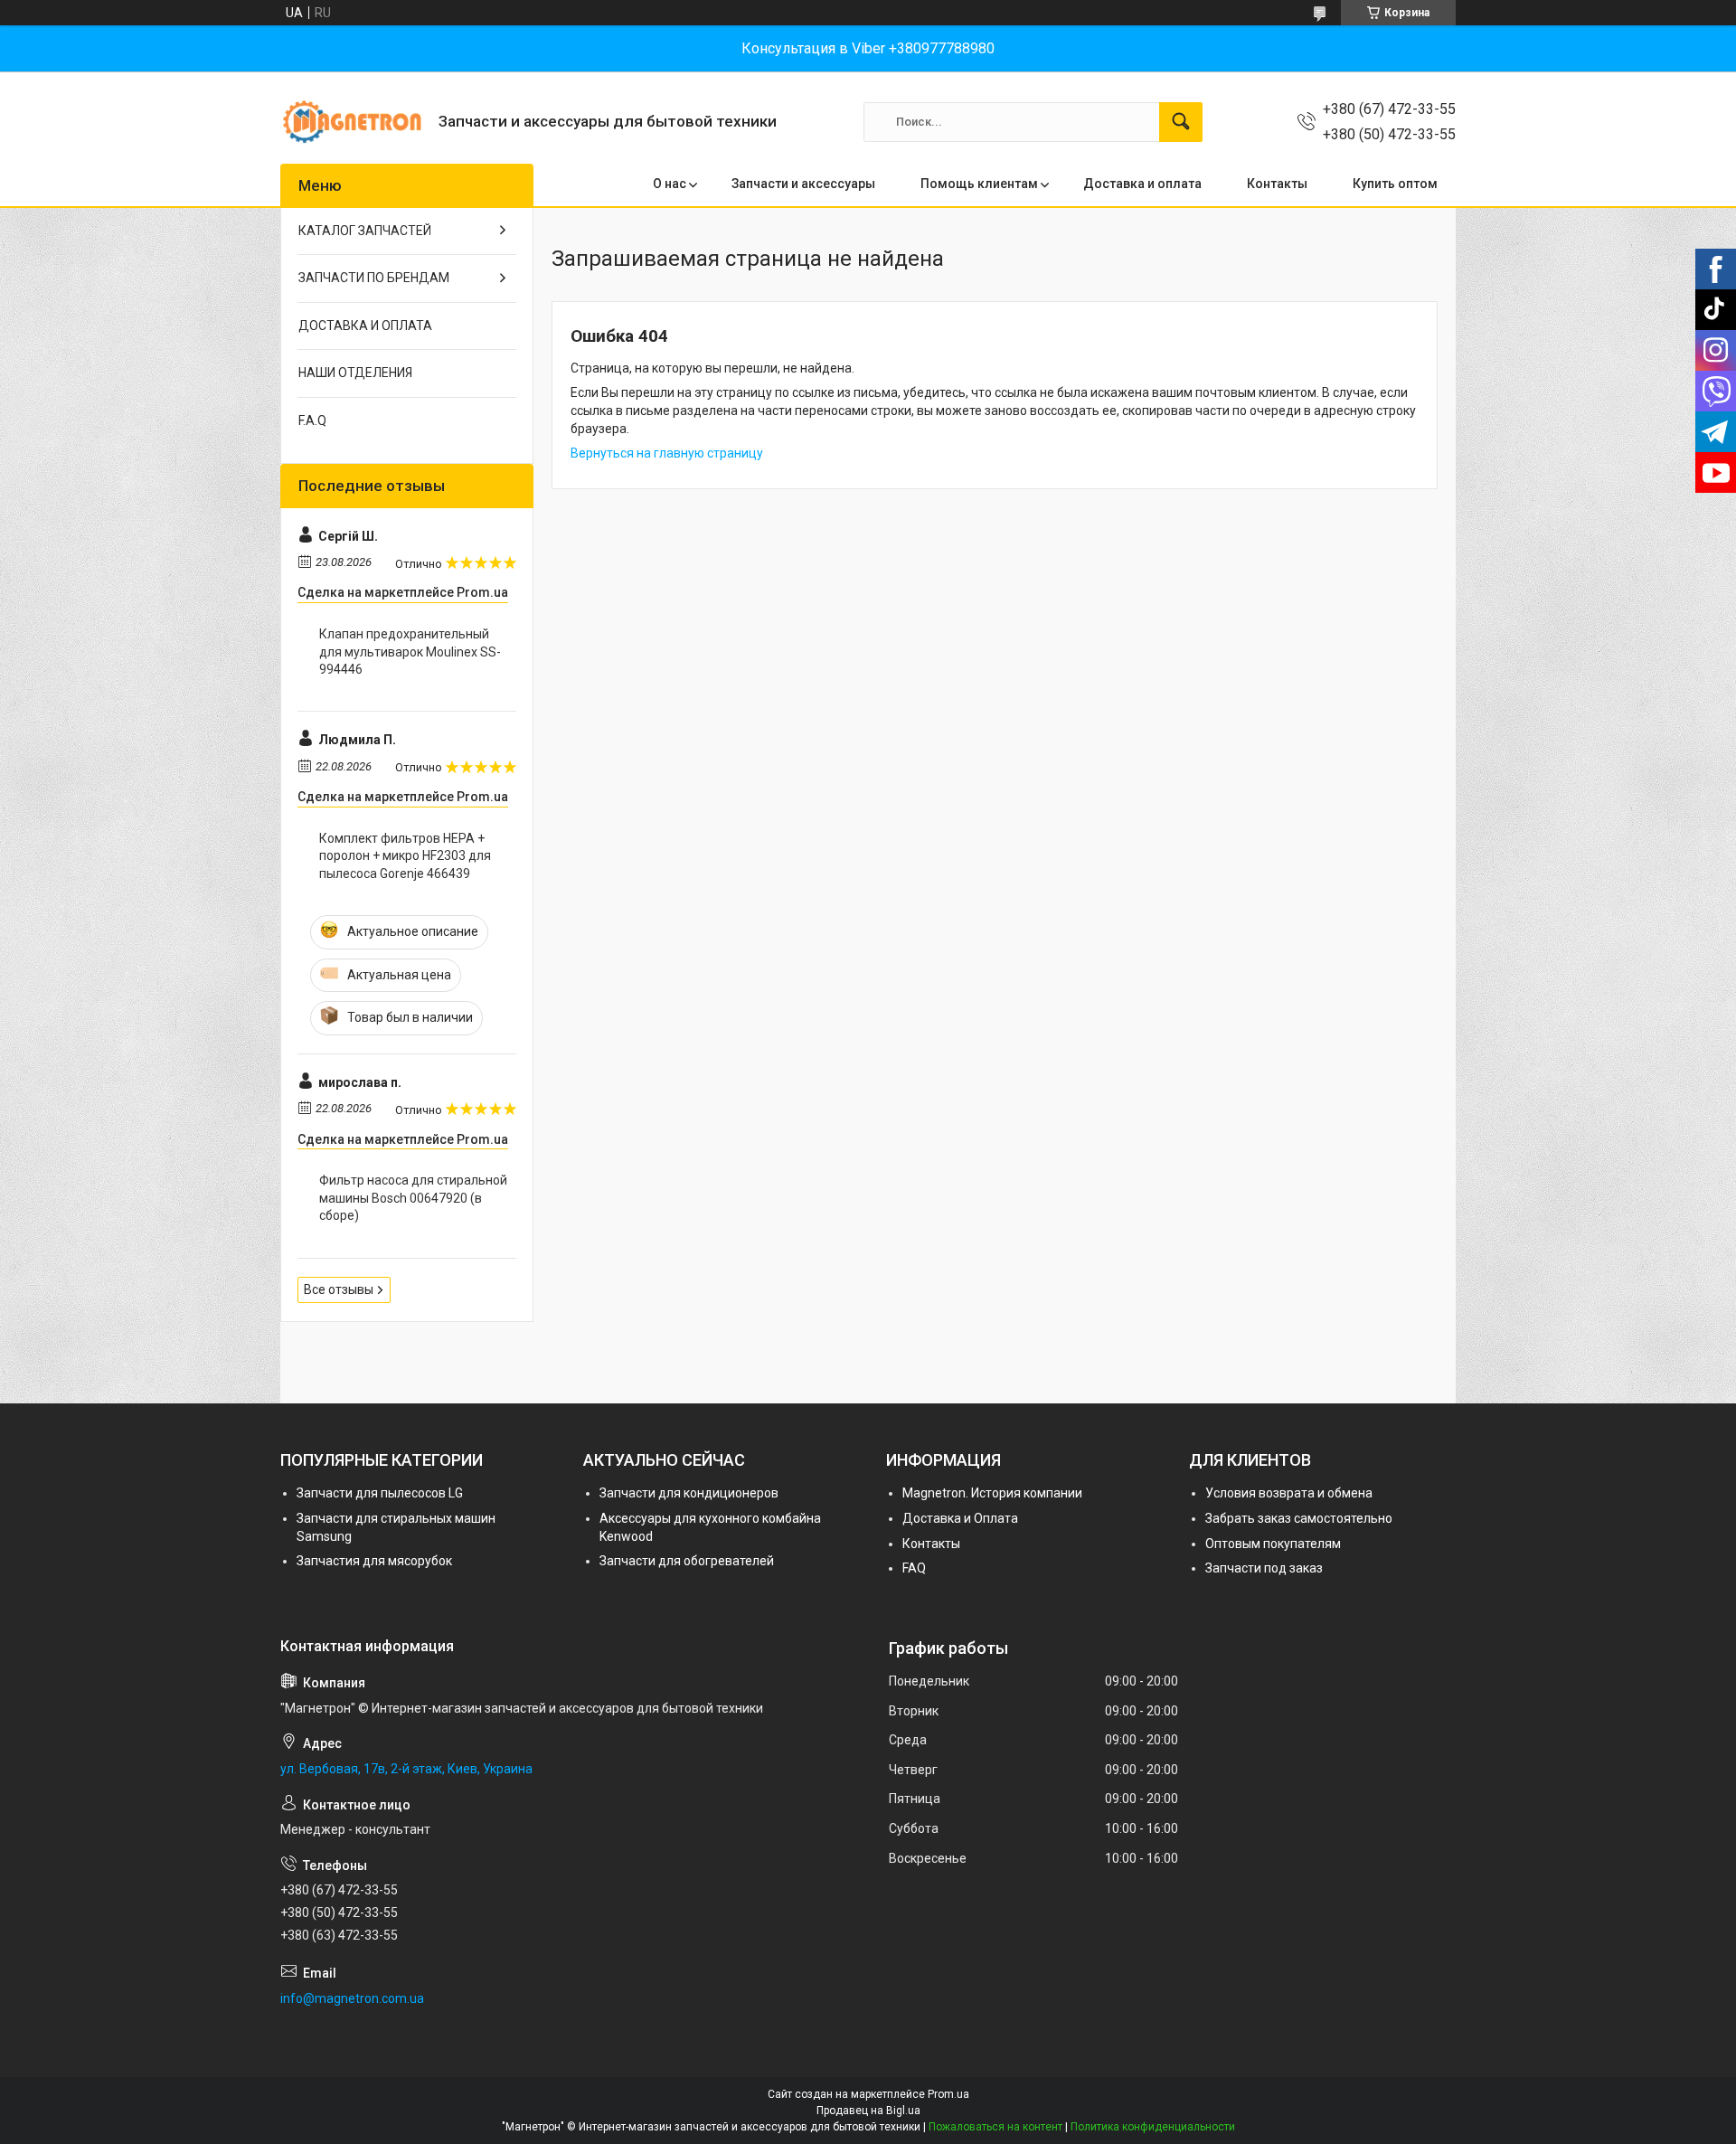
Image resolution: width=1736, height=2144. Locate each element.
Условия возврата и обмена (1289, 1493)
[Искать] (1181, 122)
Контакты (1277, 184)
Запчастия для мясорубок (374, 1561)
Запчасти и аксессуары (803, 184)
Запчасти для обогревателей (687, 1561)
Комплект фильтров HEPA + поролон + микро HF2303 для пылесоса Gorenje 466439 (405, 856)
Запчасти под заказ (1264, 1568)
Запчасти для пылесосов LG (380, 1493)
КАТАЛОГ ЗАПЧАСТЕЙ (365, 231)
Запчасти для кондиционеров (689, 1493)
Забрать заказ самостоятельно (1299, 1518)
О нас (670, 184)
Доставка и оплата (1142, 184)
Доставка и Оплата (960, 1518)
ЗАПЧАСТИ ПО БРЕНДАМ (374, 278)
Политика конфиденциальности (1153, 2127)
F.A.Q (312, 420)
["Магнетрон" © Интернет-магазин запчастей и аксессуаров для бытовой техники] (353, 122)
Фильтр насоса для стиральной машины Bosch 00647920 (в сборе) (413, 1198)
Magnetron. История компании (992, 1493)
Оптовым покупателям (1273, 1544)
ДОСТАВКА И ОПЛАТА (365, 326)
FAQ (914, 1568)
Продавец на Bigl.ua (868, 2111)
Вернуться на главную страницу (667, 453)
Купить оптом (1395, 184)
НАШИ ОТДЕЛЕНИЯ (355, 373)
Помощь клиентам (979, 184)
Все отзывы (339, 1289)
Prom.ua (948, 2094)
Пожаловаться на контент (995, 2127)
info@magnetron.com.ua (352, 1998)
